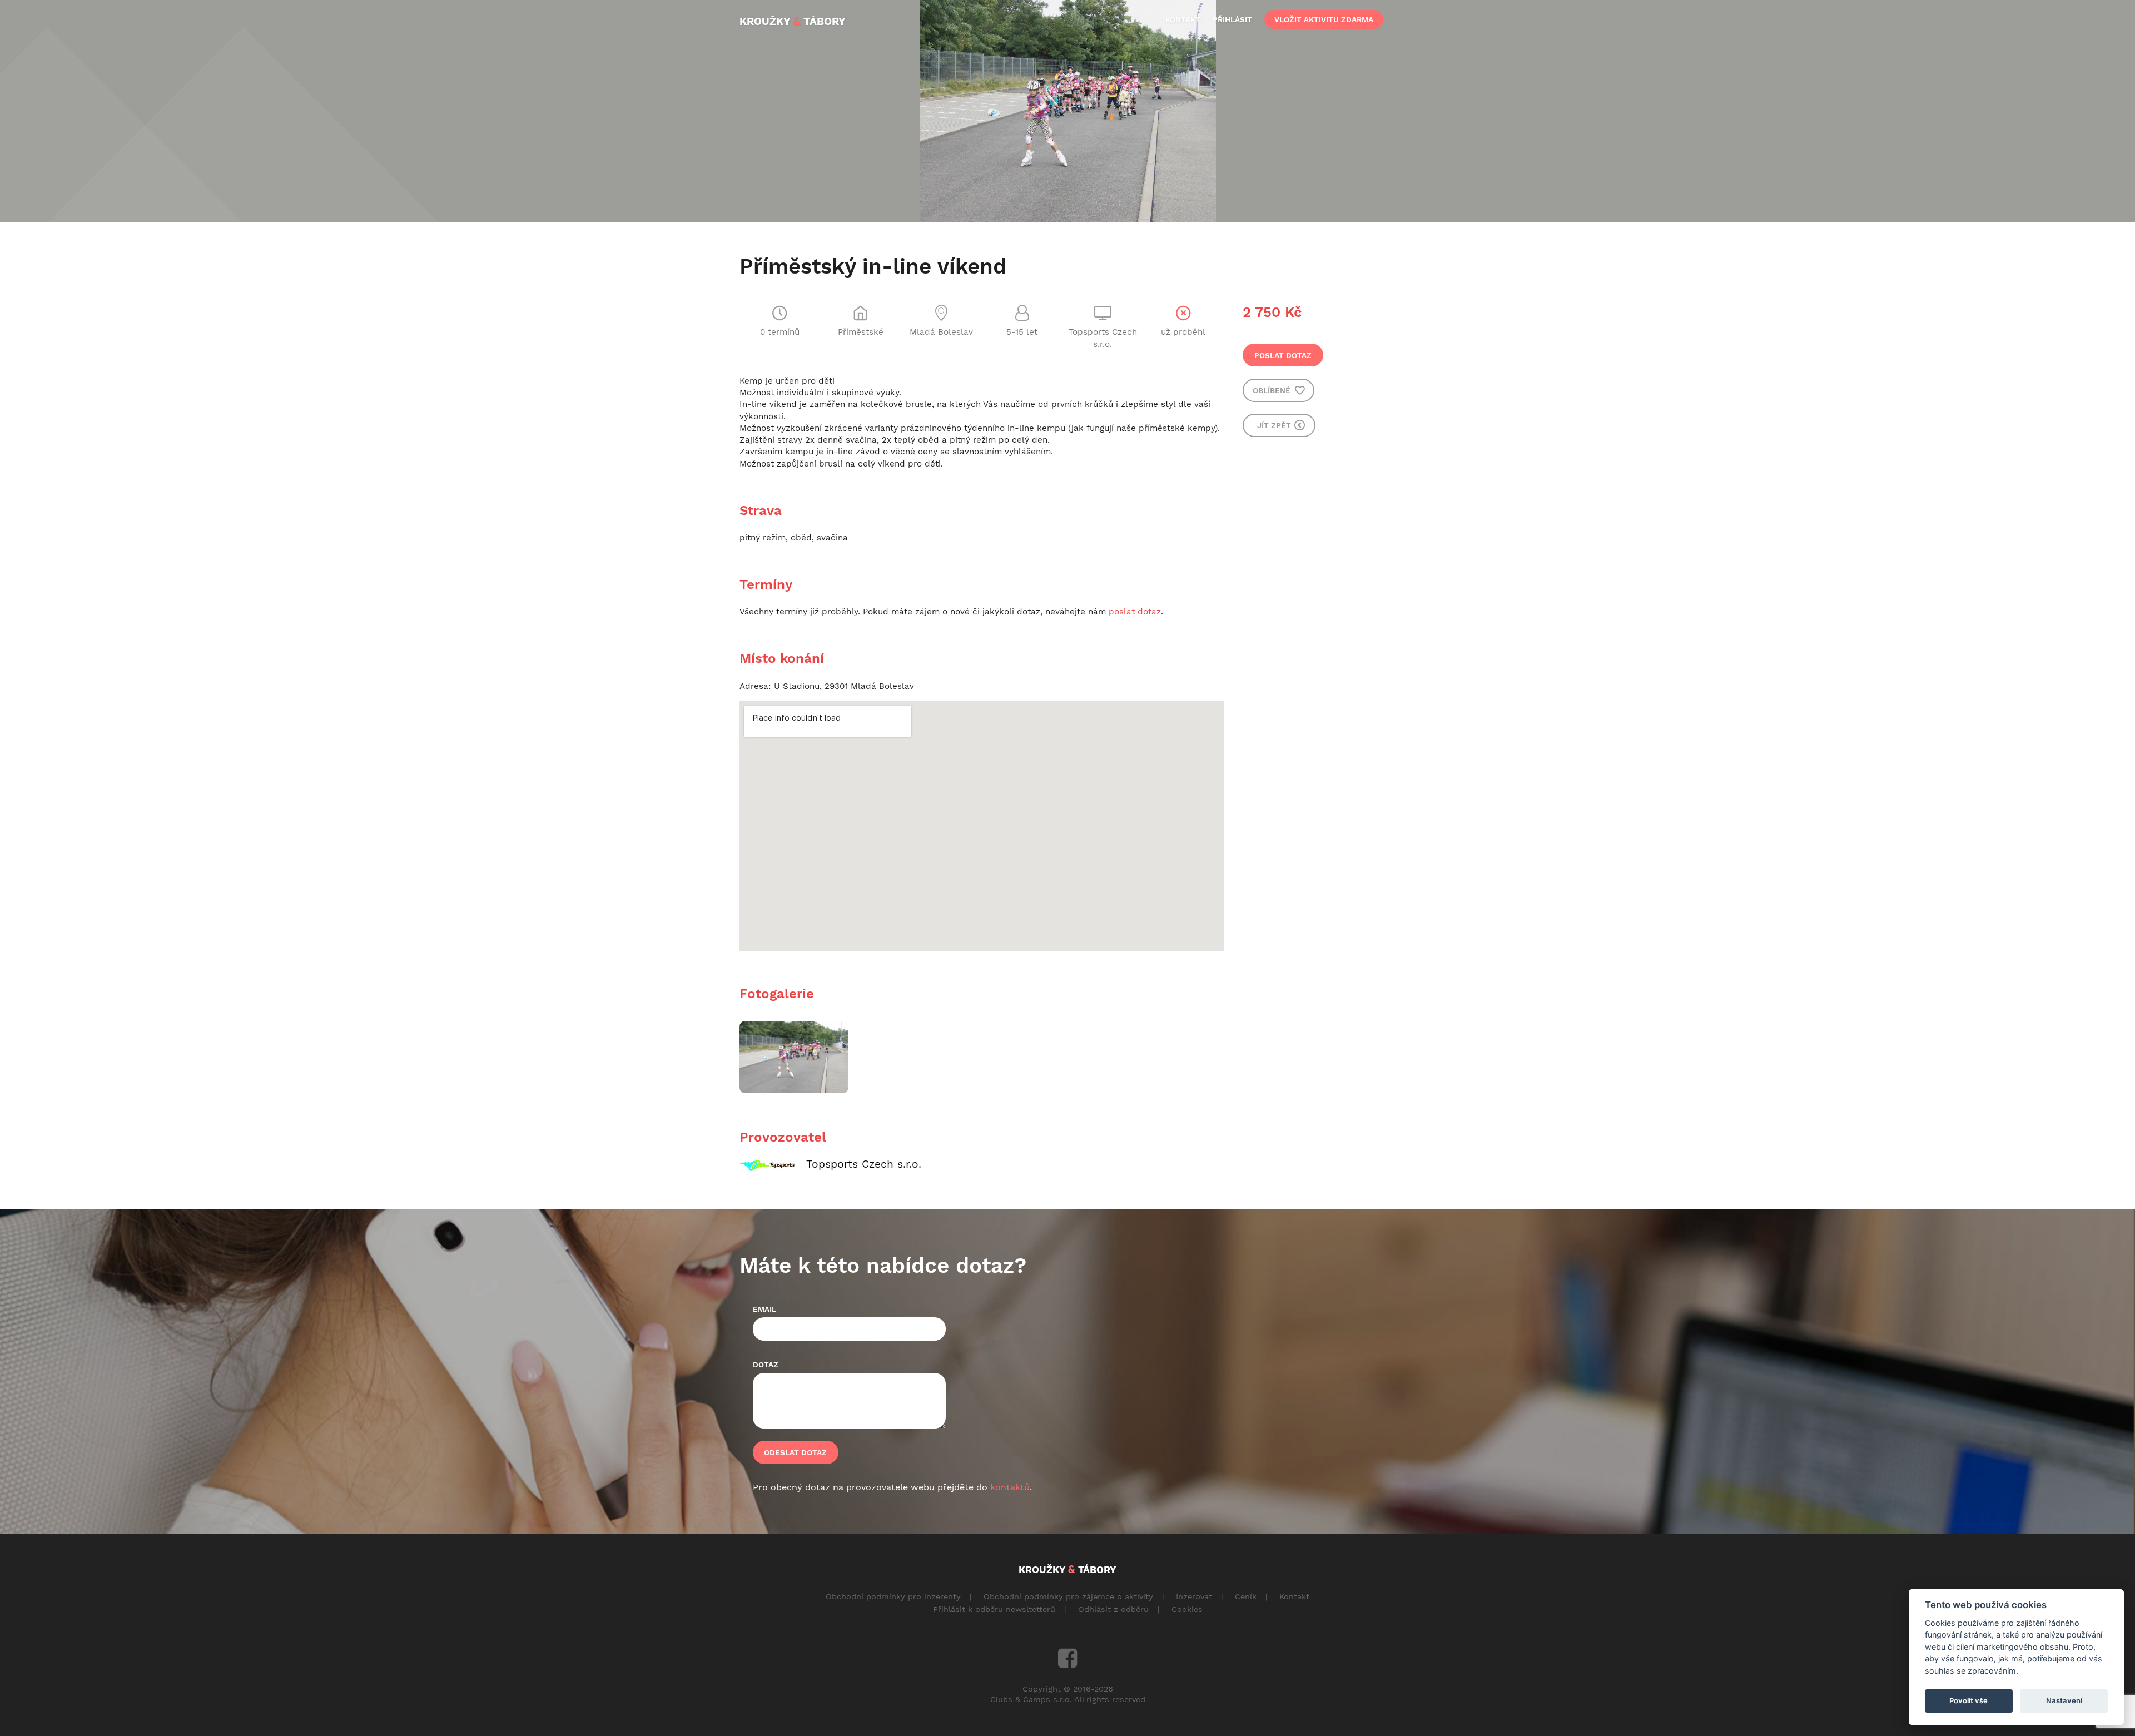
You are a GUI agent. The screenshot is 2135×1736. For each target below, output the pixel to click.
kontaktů (1010, 1487)
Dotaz (766, 1365)
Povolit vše (1968, 1700)
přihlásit (1232, 19)
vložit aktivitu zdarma (1324, 19)
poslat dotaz (1135, 612)
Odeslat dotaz (795, 1452)
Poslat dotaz (1283, 355)
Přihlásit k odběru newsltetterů (994, 1609)
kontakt (1183, 19)
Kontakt (1294, 1596)
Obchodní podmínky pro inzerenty (893, 1596)
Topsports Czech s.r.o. (864, 1164)
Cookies (1187, 1609)
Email (764, 1309)
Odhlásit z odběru (1113, 1609)
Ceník (1246, 1596)
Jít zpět (1275, 425)
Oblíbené (1273, 390)
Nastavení (2064, 1700)
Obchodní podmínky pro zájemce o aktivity (1068, 1596)
